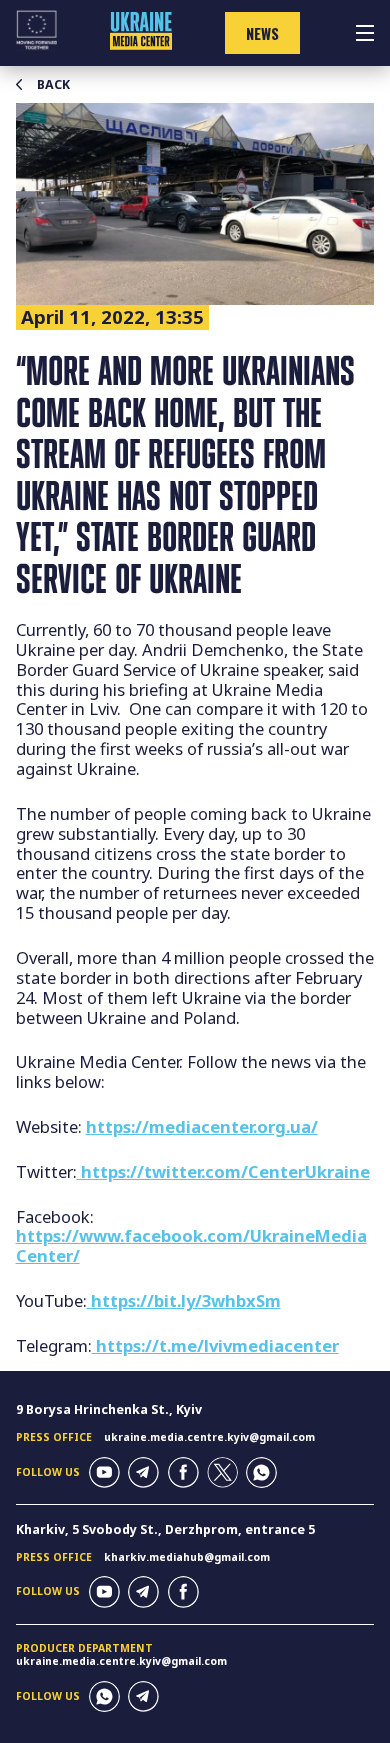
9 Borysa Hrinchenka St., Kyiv (109, 1409)
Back (53, 85)
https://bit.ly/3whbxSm (184, 1300)
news (262, 33)
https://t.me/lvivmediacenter (215, 1345)
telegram (143, 1472)
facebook (183, 1472)
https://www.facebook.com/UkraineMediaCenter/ (191, 1245)
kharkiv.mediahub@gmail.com (187, 1557)
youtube (104, 1472)
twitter (222, 1472)
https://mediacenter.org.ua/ (202, 1126)
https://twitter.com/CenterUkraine (223, 1171)
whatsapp (261, 1472)
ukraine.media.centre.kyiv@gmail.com (209, 1437)
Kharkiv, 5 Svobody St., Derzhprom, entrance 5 (165, 1529)
